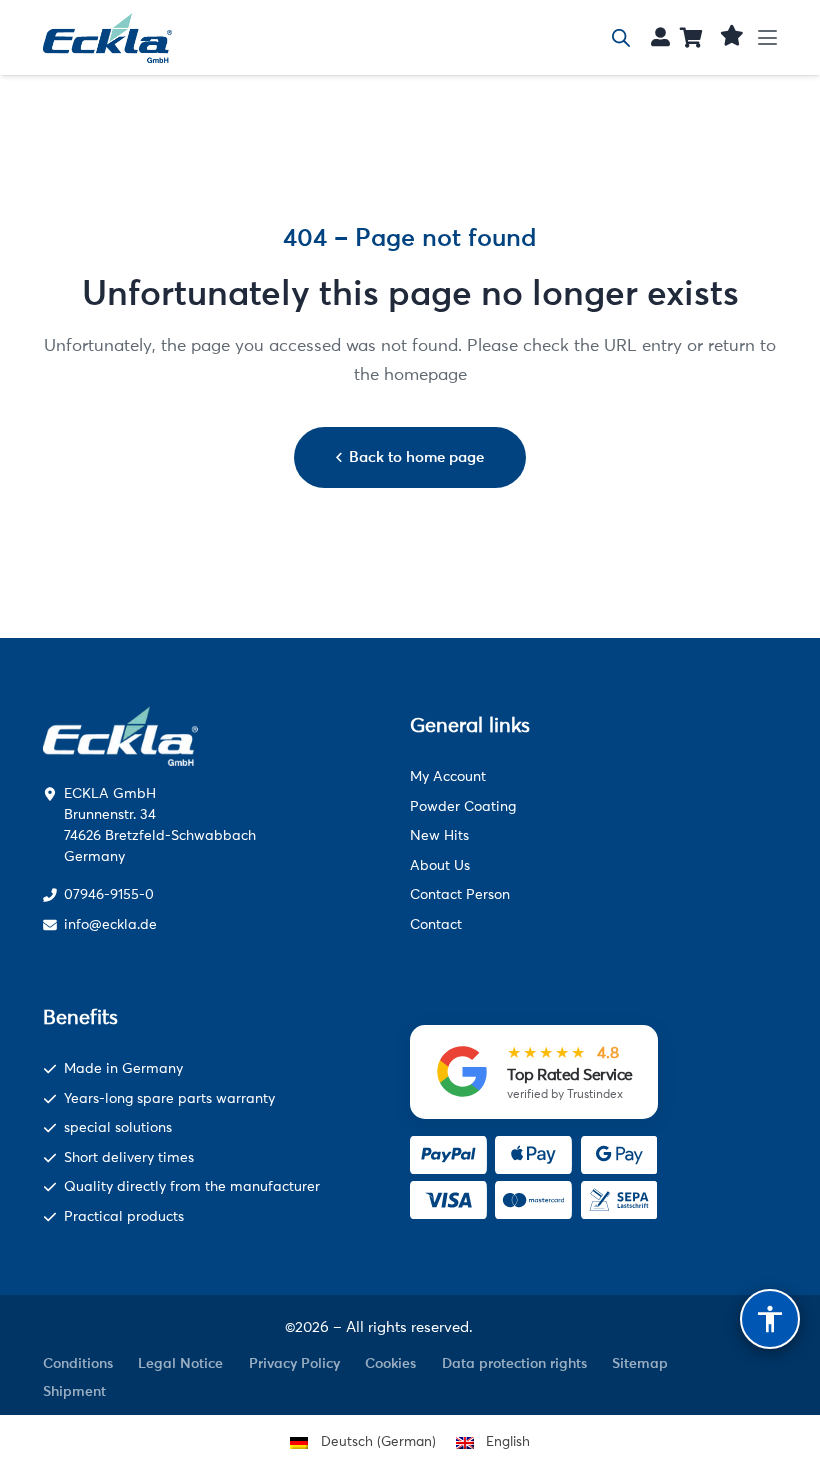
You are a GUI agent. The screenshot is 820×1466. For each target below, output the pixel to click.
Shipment (74, 1391)
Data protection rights (514, 1363)
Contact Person (460, 894)
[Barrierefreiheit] (770, 1319)
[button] (768, 37)
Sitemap (640, 1363)
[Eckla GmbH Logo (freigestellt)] (108, 38)
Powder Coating (463, 806)
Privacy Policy (294, 1363)
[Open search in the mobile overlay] (621, 38)
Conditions (78, 1363)
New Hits (439, 835)
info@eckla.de (110, 924)
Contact (436, 924)
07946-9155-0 (109, 894)
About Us (440, 865)
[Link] (660, 36)
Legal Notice (180, 1363)
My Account (448, 776)
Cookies (390, 1363)
